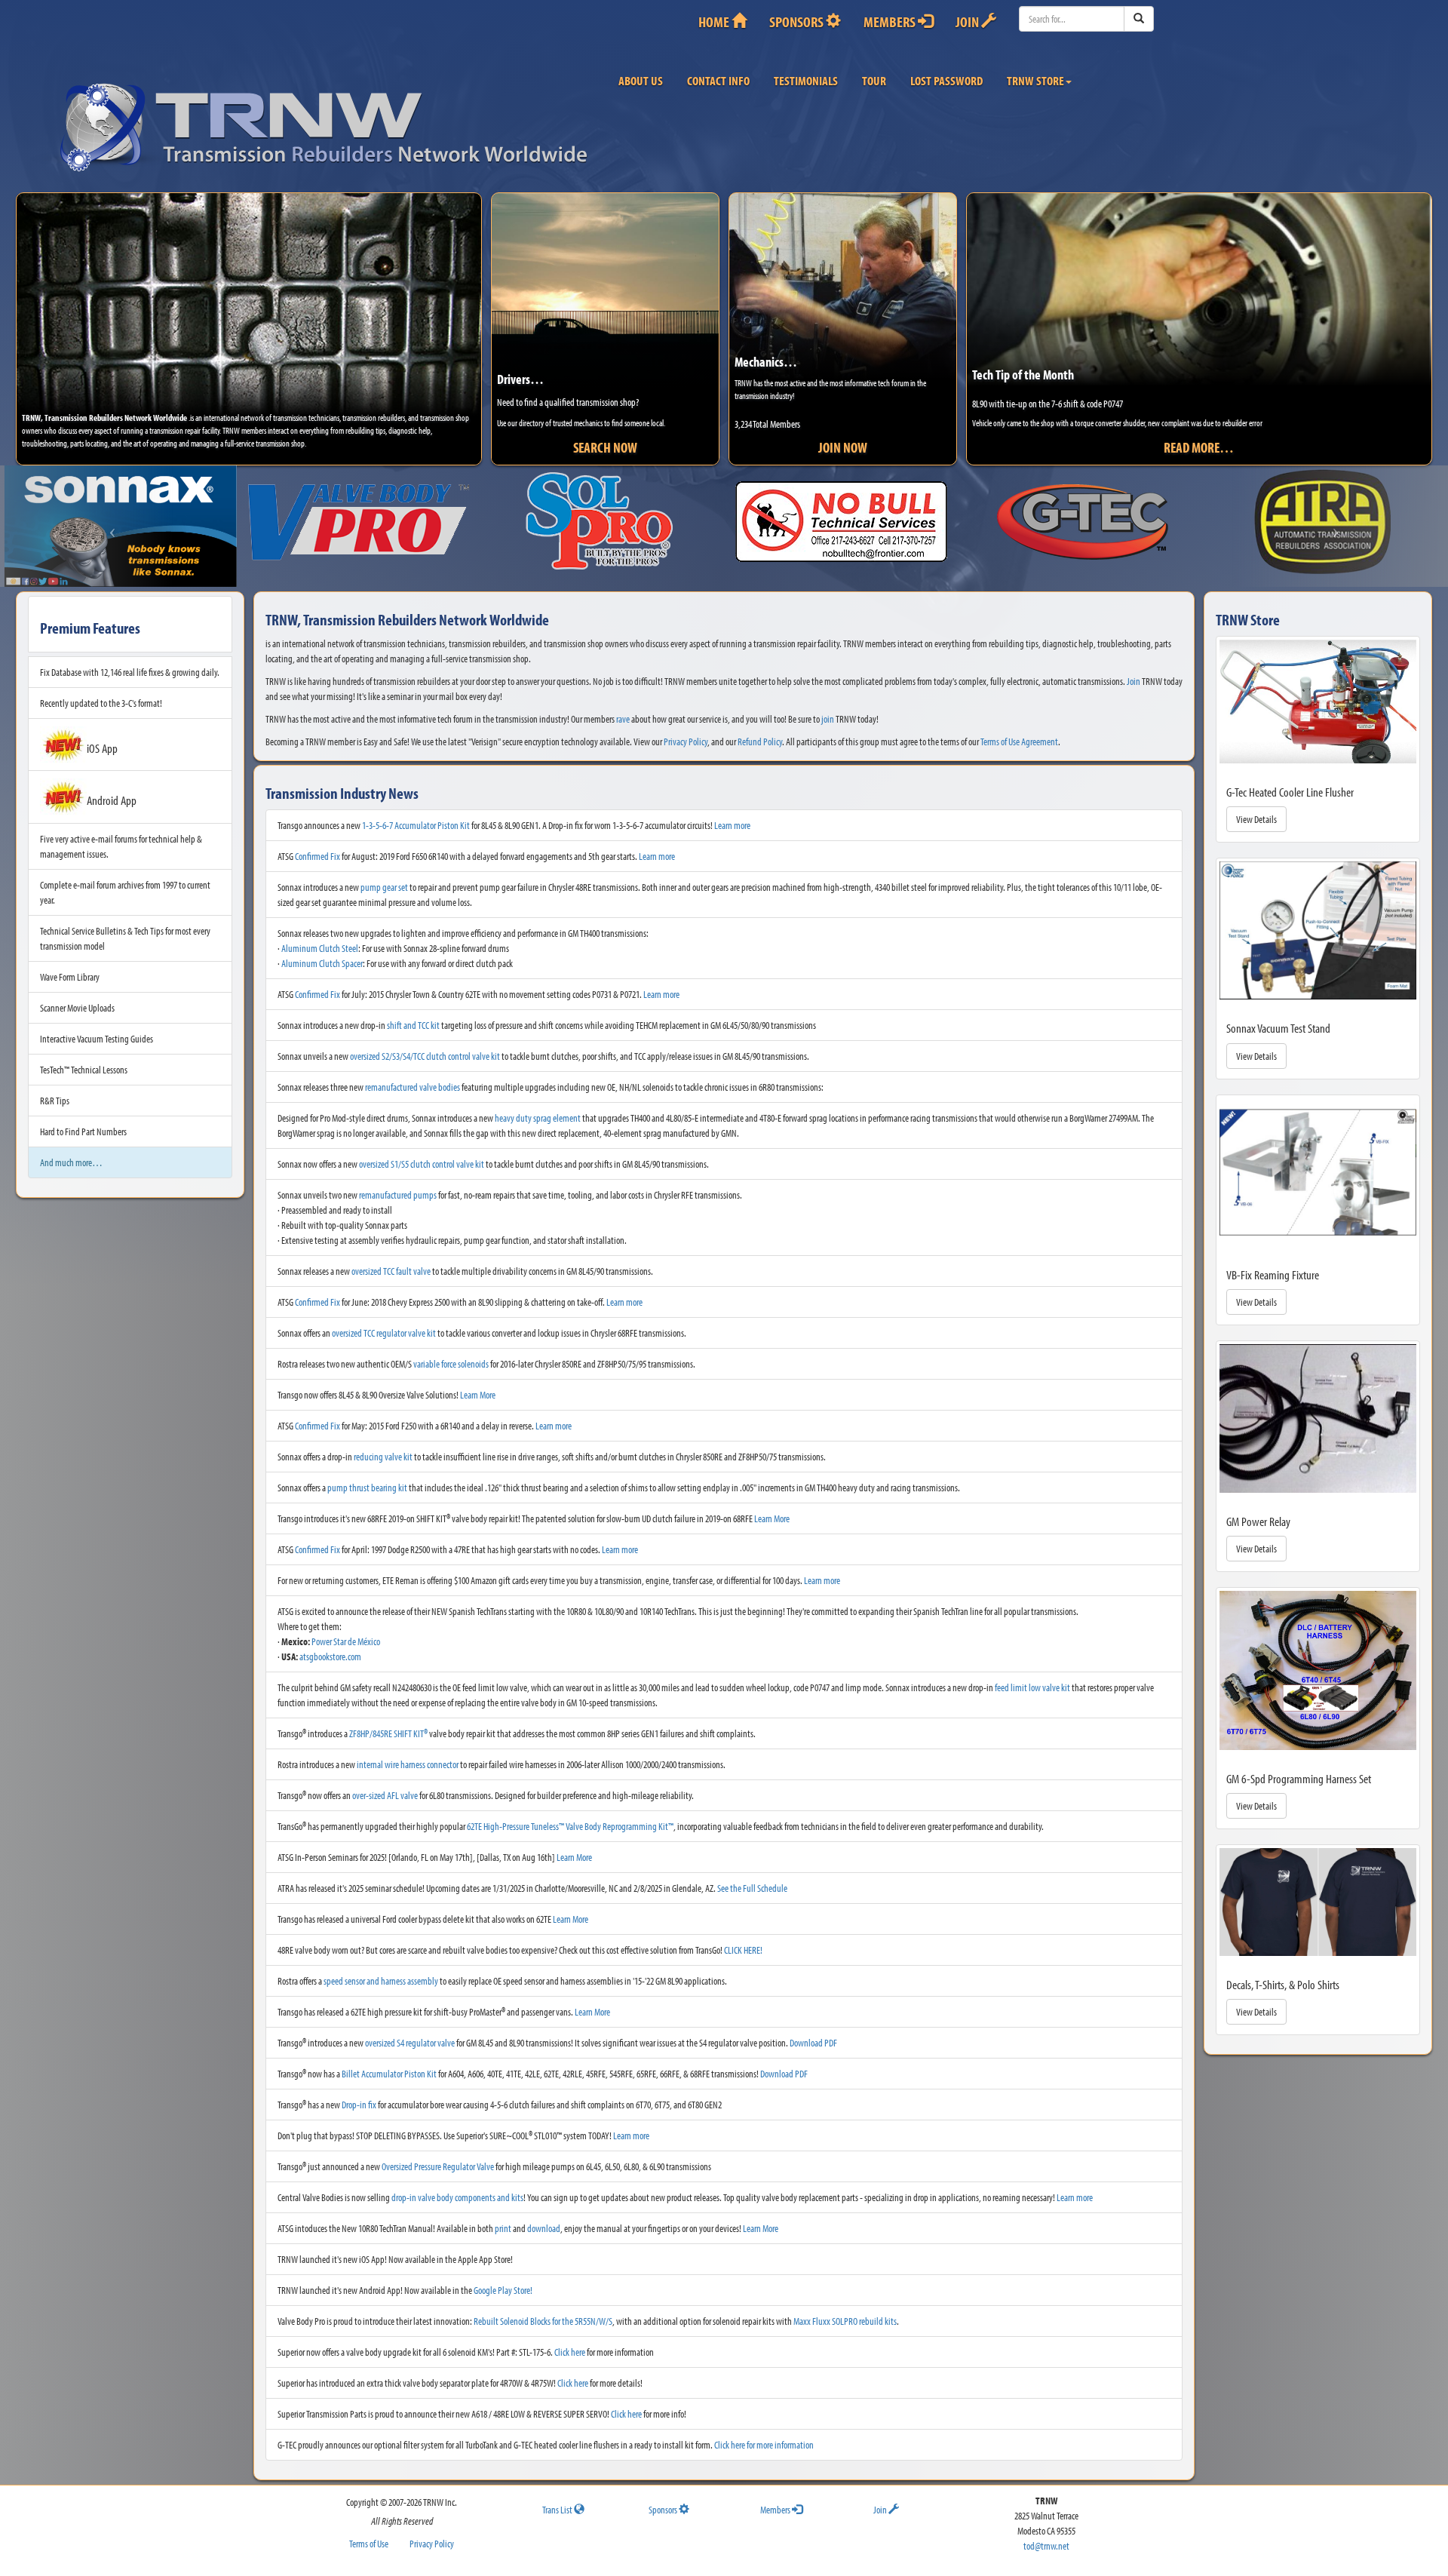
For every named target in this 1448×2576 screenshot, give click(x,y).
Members (891, 21)
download (544, 2221)
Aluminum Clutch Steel (320, 941)
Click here (570, 2344)
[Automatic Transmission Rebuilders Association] (1086, 522)
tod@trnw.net (1046, 2538)
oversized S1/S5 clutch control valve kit (422, 1156)
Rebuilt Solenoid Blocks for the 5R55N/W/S (543, 2313)
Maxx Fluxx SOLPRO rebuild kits (845, 2313)
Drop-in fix (359, 2097)
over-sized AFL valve (385, 1788)
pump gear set (384, 880)
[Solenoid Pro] (362, 522)
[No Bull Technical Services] (604, 522)
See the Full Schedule (752, 1881)
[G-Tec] (845, 522)
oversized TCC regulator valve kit (384, 1325)
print (503, 2221)
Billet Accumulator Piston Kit (389, 2066)
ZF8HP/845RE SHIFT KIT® (388, 1726)
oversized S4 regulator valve (410, 2035)
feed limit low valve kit (1032, 1680)
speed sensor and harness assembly (381, 1973)
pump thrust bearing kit (367, 1480)
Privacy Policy (686, 733)
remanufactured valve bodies (413, 1079)
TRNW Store (1035, 80)
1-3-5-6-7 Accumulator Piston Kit (416, 818)
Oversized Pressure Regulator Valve (438, 2159)
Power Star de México (346, 1634)
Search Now (605, 447)
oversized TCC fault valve (391, 1263)
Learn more (732, 818)
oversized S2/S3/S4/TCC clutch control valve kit (425, 1049)
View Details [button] (1256, 812)
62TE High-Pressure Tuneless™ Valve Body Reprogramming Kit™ (570, 1819)
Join (968, 21)
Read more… (1199, 447)
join (828, 711)
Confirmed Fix (318, 849)
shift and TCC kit (413, 1018)
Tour (874, 80)
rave (623, 711)
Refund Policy (760, 733)
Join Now (843, 447)
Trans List (558, 2501)
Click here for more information (764, 2437)
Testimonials (806, 80)
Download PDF (813, 2035)
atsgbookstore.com (330, 1649)
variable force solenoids (451, 1356)
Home (715, 21)
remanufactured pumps (398, 1187)
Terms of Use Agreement (1019, 733)
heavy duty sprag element (538, 1110)
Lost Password (946, 80)
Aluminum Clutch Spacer (322, 956)
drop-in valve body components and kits (457, 2190)
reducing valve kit (383, 1449)
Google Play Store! (503, 2283)
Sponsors (798, 21)
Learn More (478, 1387)
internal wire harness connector (408, 1757)
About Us (641, 80)
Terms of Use (369, 2536)
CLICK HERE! (743, 1942)
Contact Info (718, 80)
